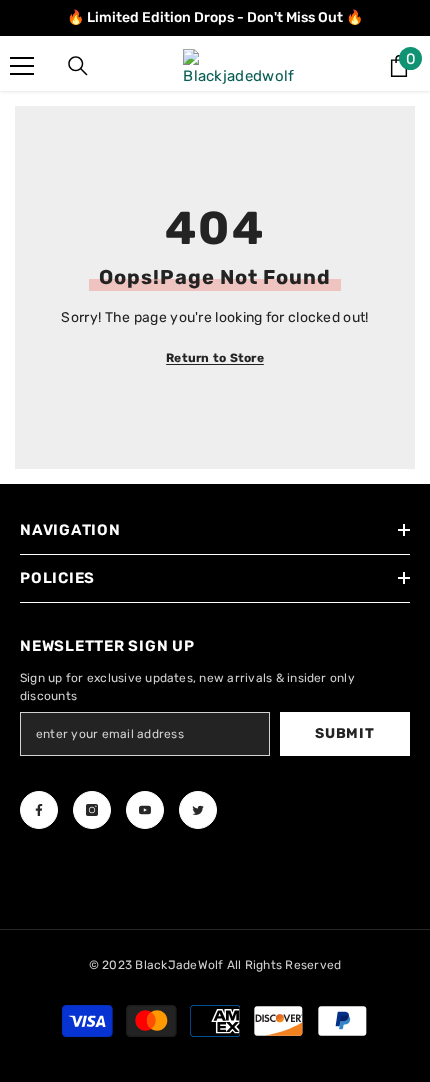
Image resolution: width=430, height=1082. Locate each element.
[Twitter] (198, 810)
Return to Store (215, 358)
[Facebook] (39, 810)
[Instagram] (92, 810)
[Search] (78, 66)
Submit (344, 733)
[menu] (22, 66)
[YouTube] (145, 810)
